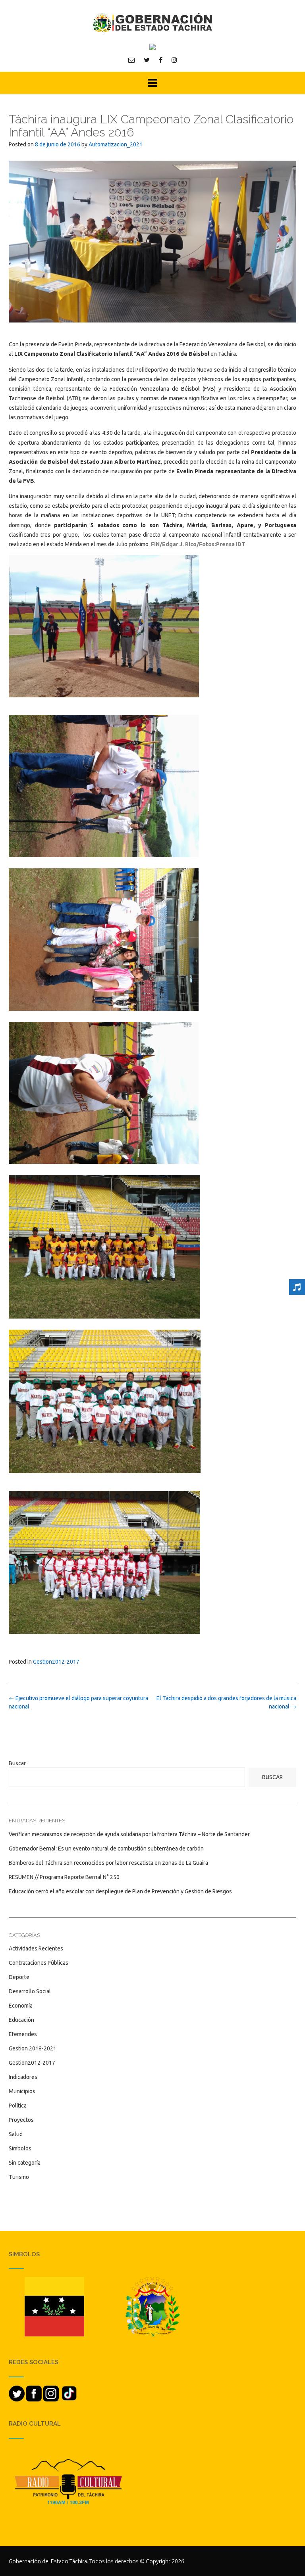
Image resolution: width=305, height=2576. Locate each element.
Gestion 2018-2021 (33, 2048)
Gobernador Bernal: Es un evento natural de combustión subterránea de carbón (106, 1849)
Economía (21, 2006)
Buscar (17, 1763)
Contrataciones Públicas (39, 1963)
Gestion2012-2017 (56, 1662)
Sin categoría (25, 2163)
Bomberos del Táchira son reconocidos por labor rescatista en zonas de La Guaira (108, 1863)
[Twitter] (147, 60)
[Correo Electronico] (131, 60)
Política (18, 2106)
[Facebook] (161, 60)
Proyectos (21, 2120)
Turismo (19, 2177)
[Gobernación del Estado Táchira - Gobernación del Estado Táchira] (152, 22)
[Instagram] (174, 60)
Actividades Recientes (36, 1948)
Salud (16, 2134)
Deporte (19, 1977)
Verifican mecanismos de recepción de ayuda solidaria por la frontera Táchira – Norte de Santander (129, 1834)
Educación (21, 2020)
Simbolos (20, 2148)
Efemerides (23, 2034)
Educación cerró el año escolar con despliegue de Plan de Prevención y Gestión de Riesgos (120, 1891)
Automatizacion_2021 (116, 144)
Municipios (22, 2091)
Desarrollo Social (30, 1991)
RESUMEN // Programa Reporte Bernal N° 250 (64, 1877)
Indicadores (23, 2077)
